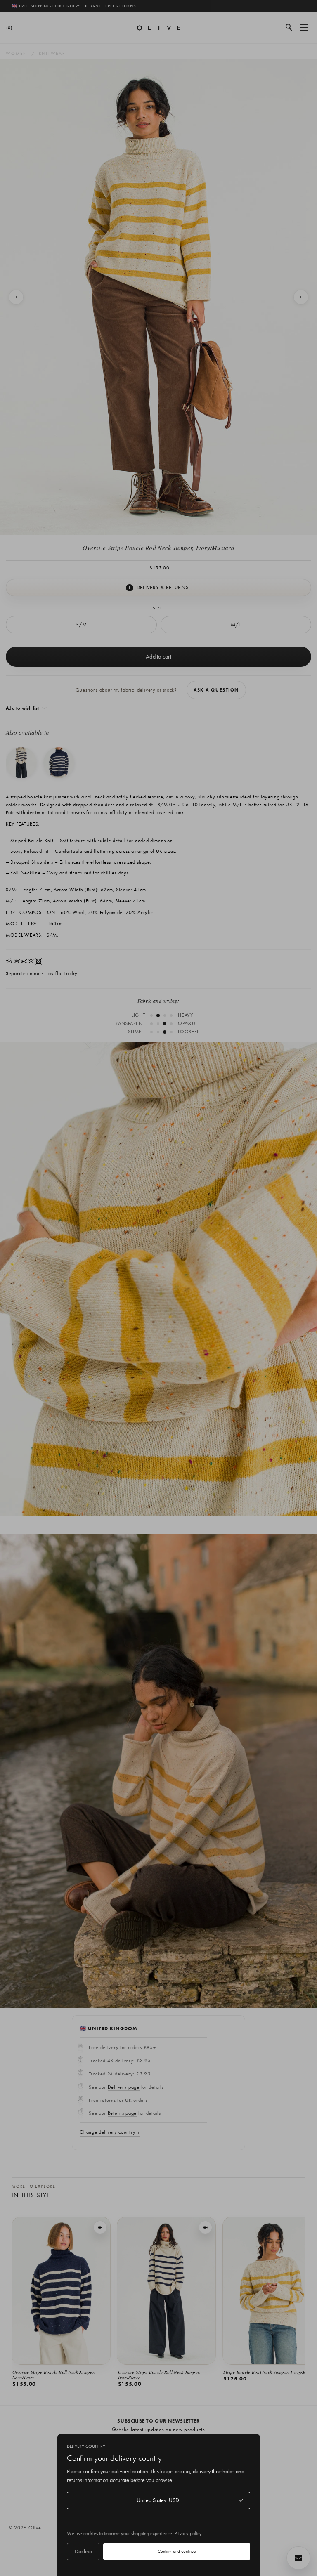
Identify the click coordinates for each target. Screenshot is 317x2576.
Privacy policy (188, 2533)
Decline (83, 2551)
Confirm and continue (177, 2551)
